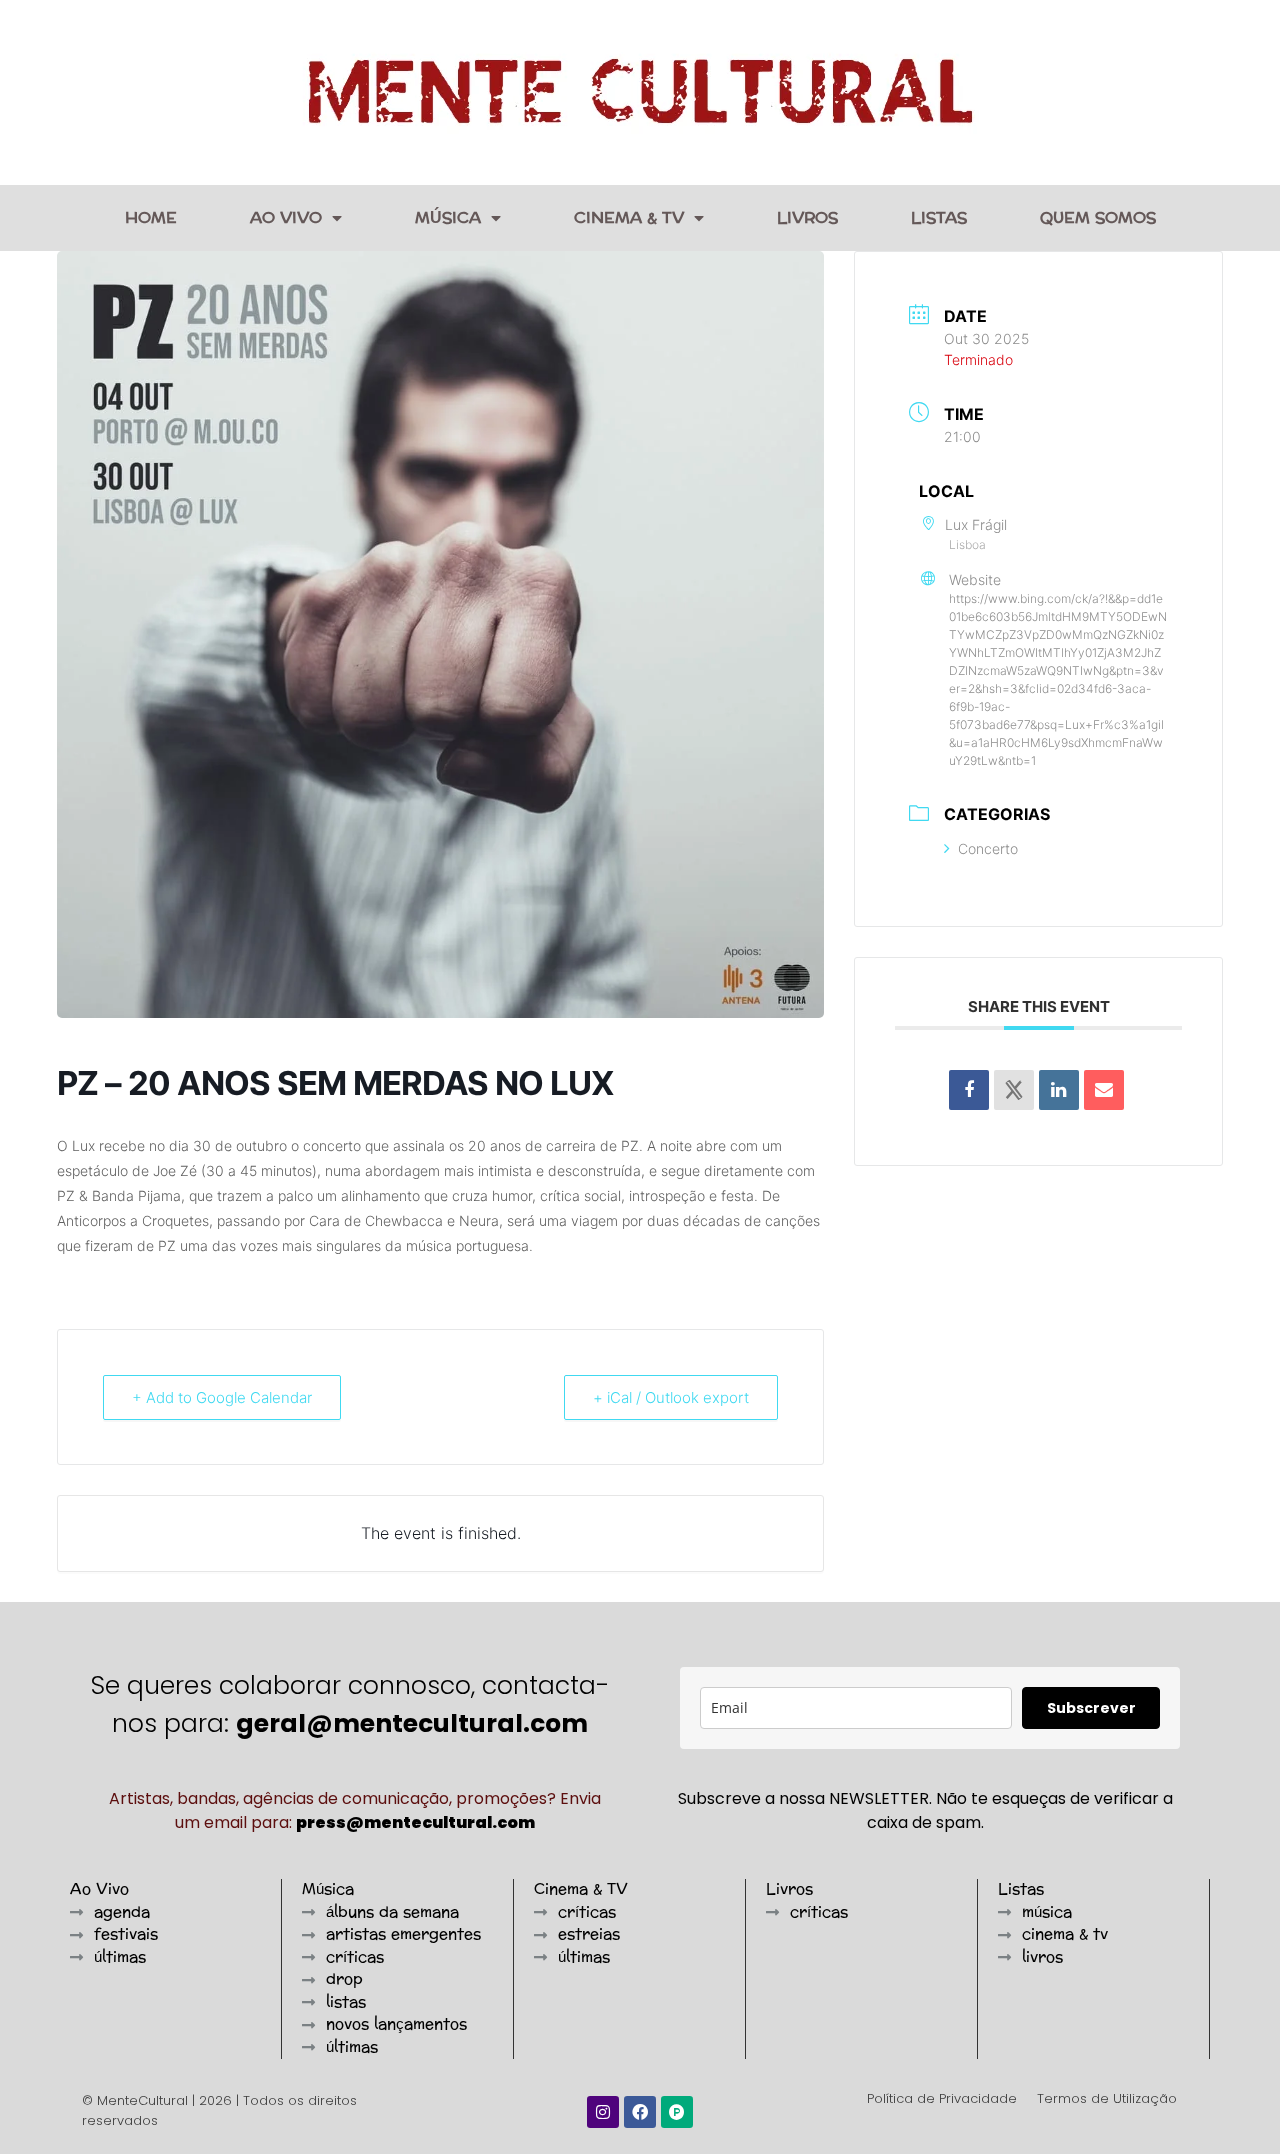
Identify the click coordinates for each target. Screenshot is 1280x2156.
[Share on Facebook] (969, 1090)
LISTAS (939, 217)
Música (448, 217)
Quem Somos (1098, 217)
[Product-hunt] (677, 2112)
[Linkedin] (1059, 1090)
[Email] (1104, 1090)
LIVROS (807, 217)
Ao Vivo (286, 217)
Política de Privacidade (942, 2098)
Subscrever (1091, 1708)
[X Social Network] (1014, 1090)
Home (151, 217)
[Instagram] (603, 2112)
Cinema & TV (629, 217)
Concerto (988, 848)
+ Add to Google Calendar (222, 1397)
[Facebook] (640, 2112)
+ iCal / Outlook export (671, 1397)
